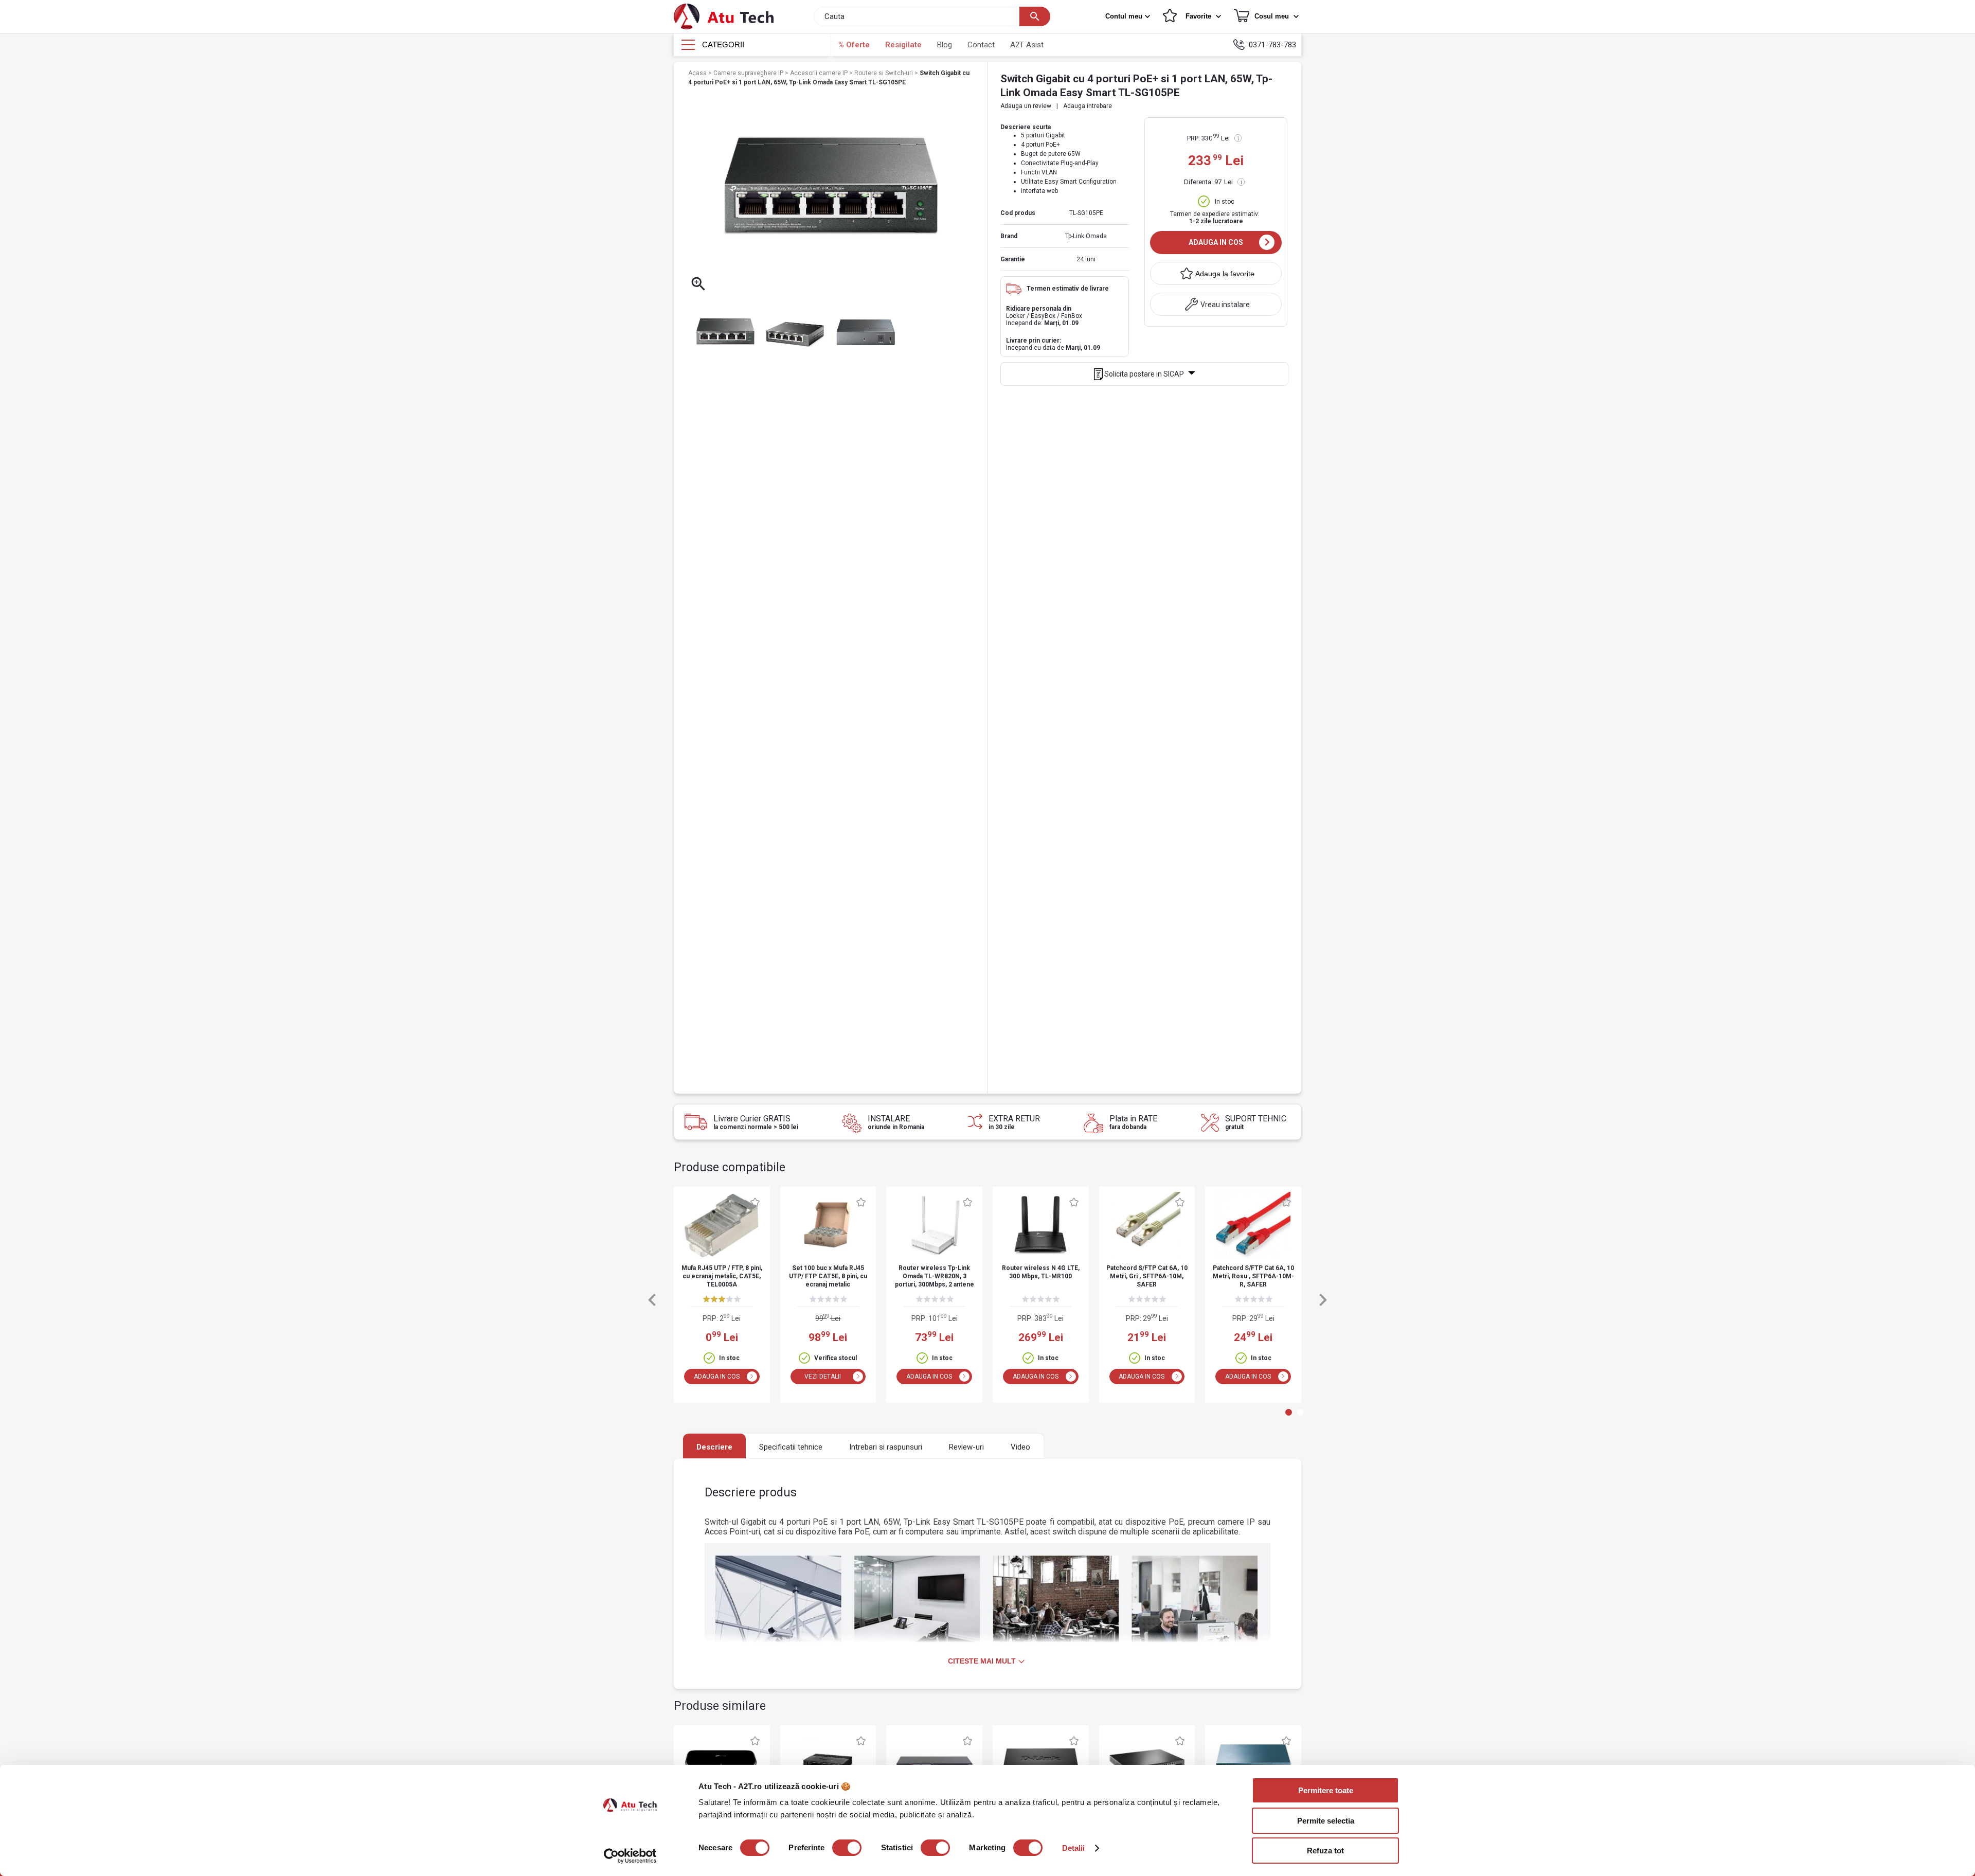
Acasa (698, 73)
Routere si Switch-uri (884, 73)
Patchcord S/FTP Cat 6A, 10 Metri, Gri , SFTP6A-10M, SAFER (1147, 1276)
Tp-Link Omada (1086, 236)
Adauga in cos (1216, 242)
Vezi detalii (823, 1377)
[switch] (847, 1848)
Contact (981, 45)
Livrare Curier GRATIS (756, 1122)
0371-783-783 (1272, 45)
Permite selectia (1326, 1821)
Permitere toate (1326, 1790)
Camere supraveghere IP (749, 73)
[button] (1129, 16)
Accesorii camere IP (820, 73)
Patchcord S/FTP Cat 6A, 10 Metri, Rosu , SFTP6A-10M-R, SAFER (1253, 1276)
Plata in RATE (1133, 1122)
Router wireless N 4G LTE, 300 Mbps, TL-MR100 (1041, 1272)
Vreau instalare (1225, 305)
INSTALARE (896, 1122)
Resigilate (903, 45)
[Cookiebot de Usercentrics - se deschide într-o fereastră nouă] (630, 1856)
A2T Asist (1027, 45)
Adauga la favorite (1225, 274)
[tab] (1289, 1412)
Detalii (1074, 1848)
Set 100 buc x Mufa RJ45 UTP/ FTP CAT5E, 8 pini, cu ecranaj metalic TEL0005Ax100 (828, 1277)
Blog (945, 45)
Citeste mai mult (982, 1661)
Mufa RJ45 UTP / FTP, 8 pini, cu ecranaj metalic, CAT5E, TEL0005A (722, 1276)
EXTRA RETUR (1014, 1122)
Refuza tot (1325, 1851)
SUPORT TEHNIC (1256, 1122)
